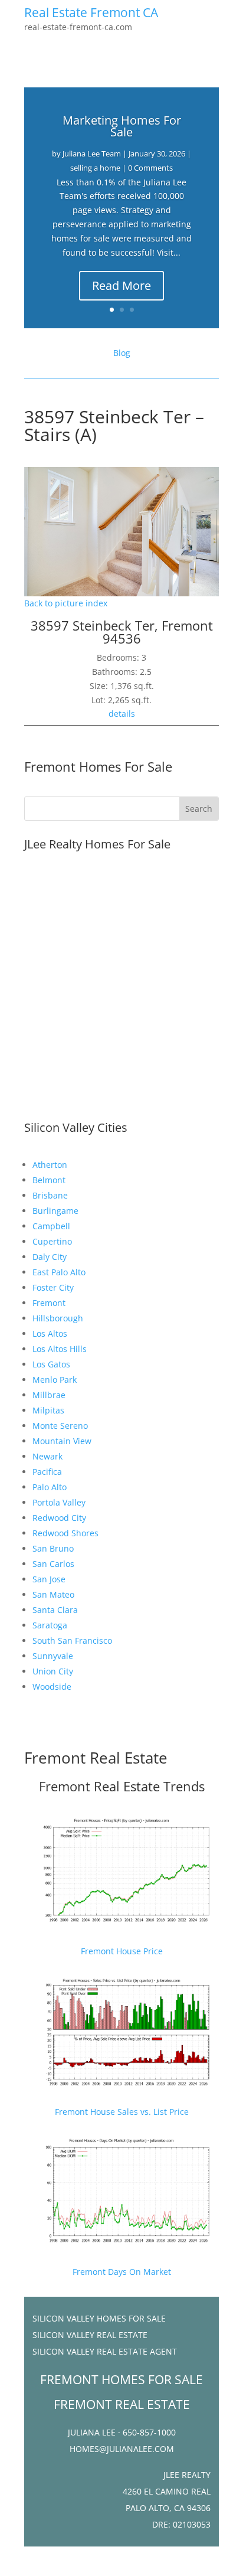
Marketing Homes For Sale (122, 126)
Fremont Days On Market (122, 2272)
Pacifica (47, 1472)
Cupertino (52, 1241)
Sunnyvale (53, 1656)
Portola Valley (59, 1502)
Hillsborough (58, 1318)
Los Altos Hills (60, 1349)
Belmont (49, 1180)
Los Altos (50, 1333)
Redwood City (59, 1518)
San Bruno (53, 1548)
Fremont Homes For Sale (98, 766)
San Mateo (53, 1594)
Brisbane (50, 1195)
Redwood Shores (65, 1533)
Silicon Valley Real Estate (90, 2335)
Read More (121, 285)
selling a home (95, 168)
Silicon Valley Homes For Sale (99, 2318)
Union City (53, 1671)
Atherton (50, 1165)
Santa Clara (55, 1610)
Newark (47, 1456)
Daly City (50, 1257)
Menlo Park (55, 1380)
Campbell (51, 1226)
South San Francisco (72, 1640)
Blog (122, 353)
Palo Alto (50, 1487)
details (122, 714)
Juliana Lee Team (92, 154)
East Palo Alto (59, 1272)
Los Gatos (51, 1364)
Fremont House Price (122, 1951)
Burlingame (55, 1211)
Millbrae (49, 1395)
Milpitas (48, 1410)
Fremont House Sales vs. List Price (122, 2112)
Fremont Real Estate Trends (122, 1786)
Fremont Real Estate (96, 1758)
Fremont (49, 1303)
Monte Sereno (60, 1426)
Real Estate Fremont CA (91, 12)
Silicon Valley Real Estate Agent (105, 2351)
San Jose (49, 1579)
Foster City (53, 1287)
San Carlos (53, 1564)
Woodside (52, 1687)
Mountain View (62, 1441)
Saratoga (50, 1625)
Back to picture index (66, 603)
